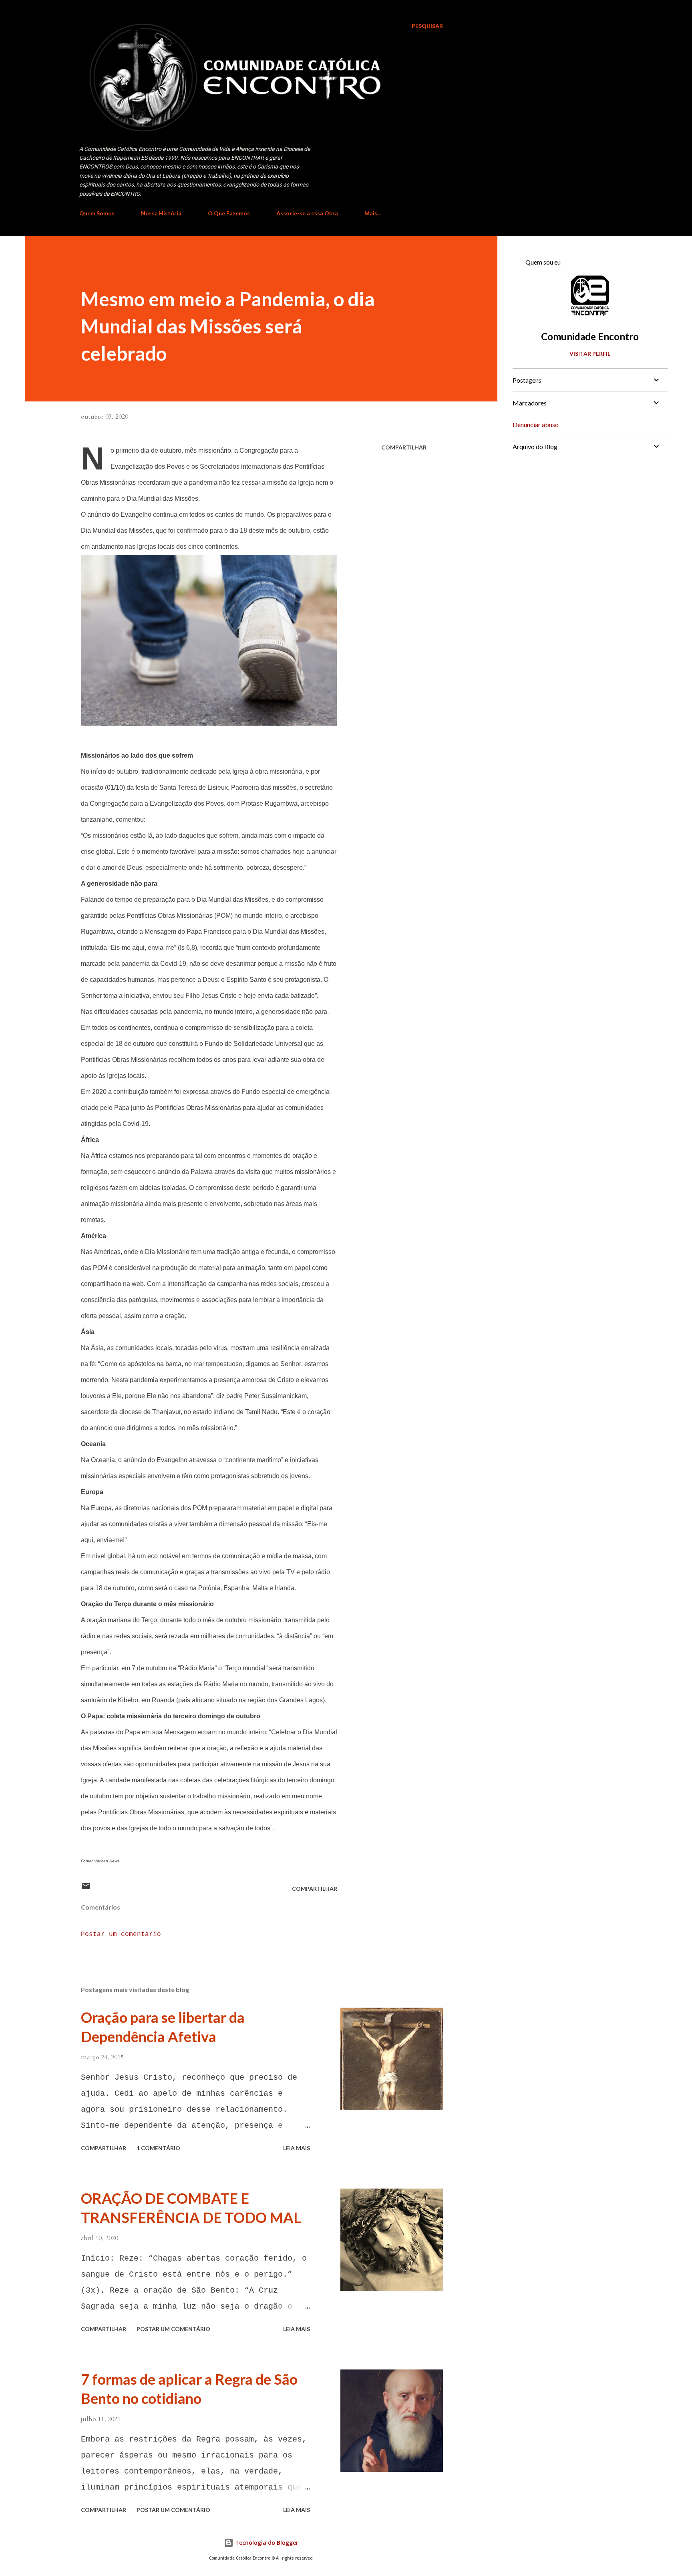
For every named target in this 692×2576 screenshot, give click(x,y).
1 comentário (158, 2148)
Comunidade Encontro (590, 336)
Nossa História (161, 213)
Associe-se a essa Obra (307, 213)
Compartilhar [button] (404, 447)
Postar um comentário (121, 1934)
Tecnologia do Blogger (266, 2543)
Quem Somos (97, 213)
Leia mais (297, 2148)
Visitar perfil (590, 354)
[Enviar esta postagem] (86, 1889)
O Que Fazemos (229, 213)
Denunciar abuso (536, 424)
